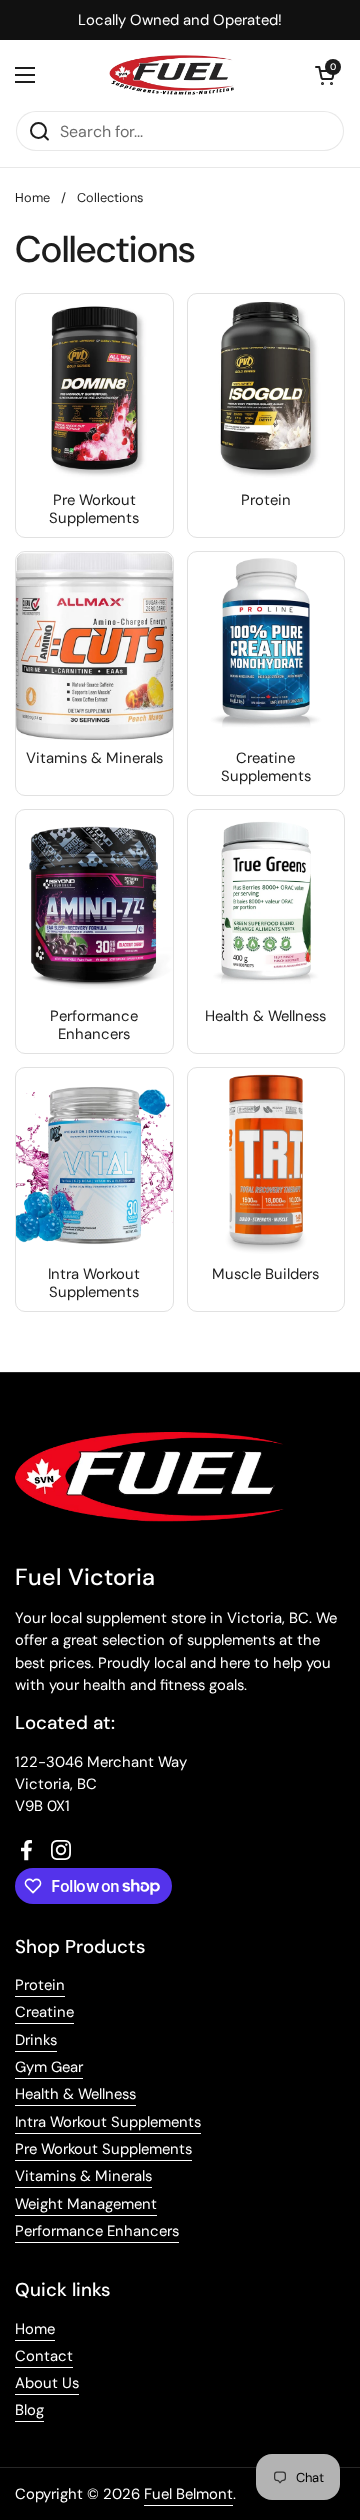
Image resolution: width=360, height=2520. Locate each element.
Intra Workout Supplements (108, 2122)
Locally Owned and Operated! (180, 20)
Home (32, 197)
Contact (44, 2356)
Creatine (44, 2012)
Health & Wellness (75, 2094)
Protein (40, 1985)
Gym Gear (49, 2067)
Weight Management (86, 2204)
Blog (29, 2410)
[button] (325, 75)
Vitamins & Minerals (83, 2176)
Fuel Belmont (188, 2494)
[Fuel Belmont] (175, 75)
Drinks (36, 2040)
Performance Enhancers (97, 2231)
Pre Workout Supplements (103, 2149)
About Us (47, 2383)
